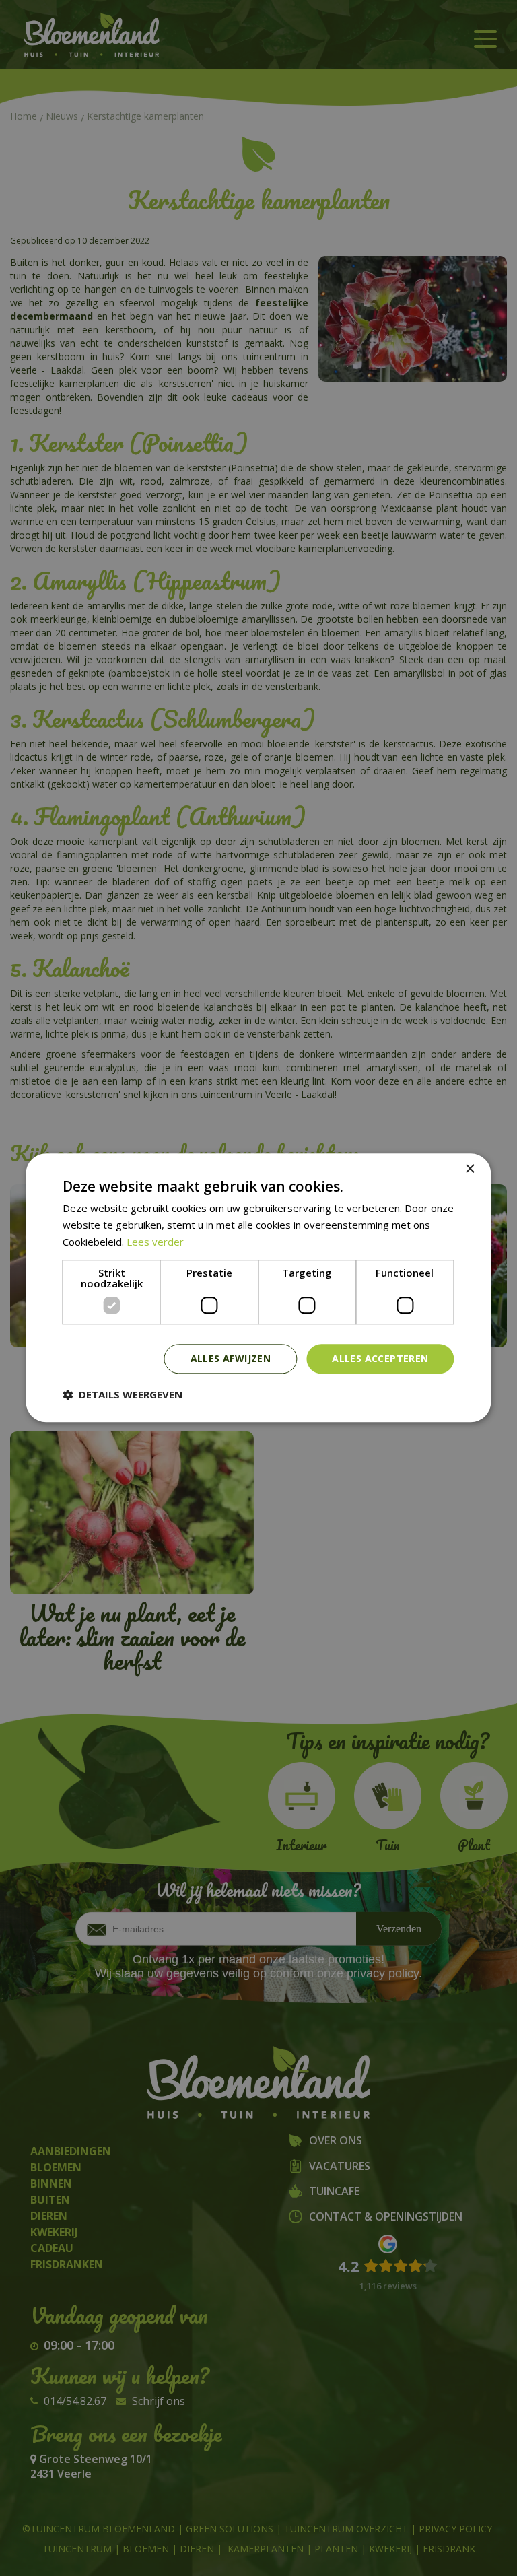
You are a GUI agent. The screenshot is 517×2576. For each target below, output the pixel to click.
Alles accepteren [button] (380, 1358)
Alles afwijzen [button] (231, 1358)
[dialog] (258, 1288)
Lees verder (155, 1242)
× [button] (470, 1169)
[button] (123, 1395)
